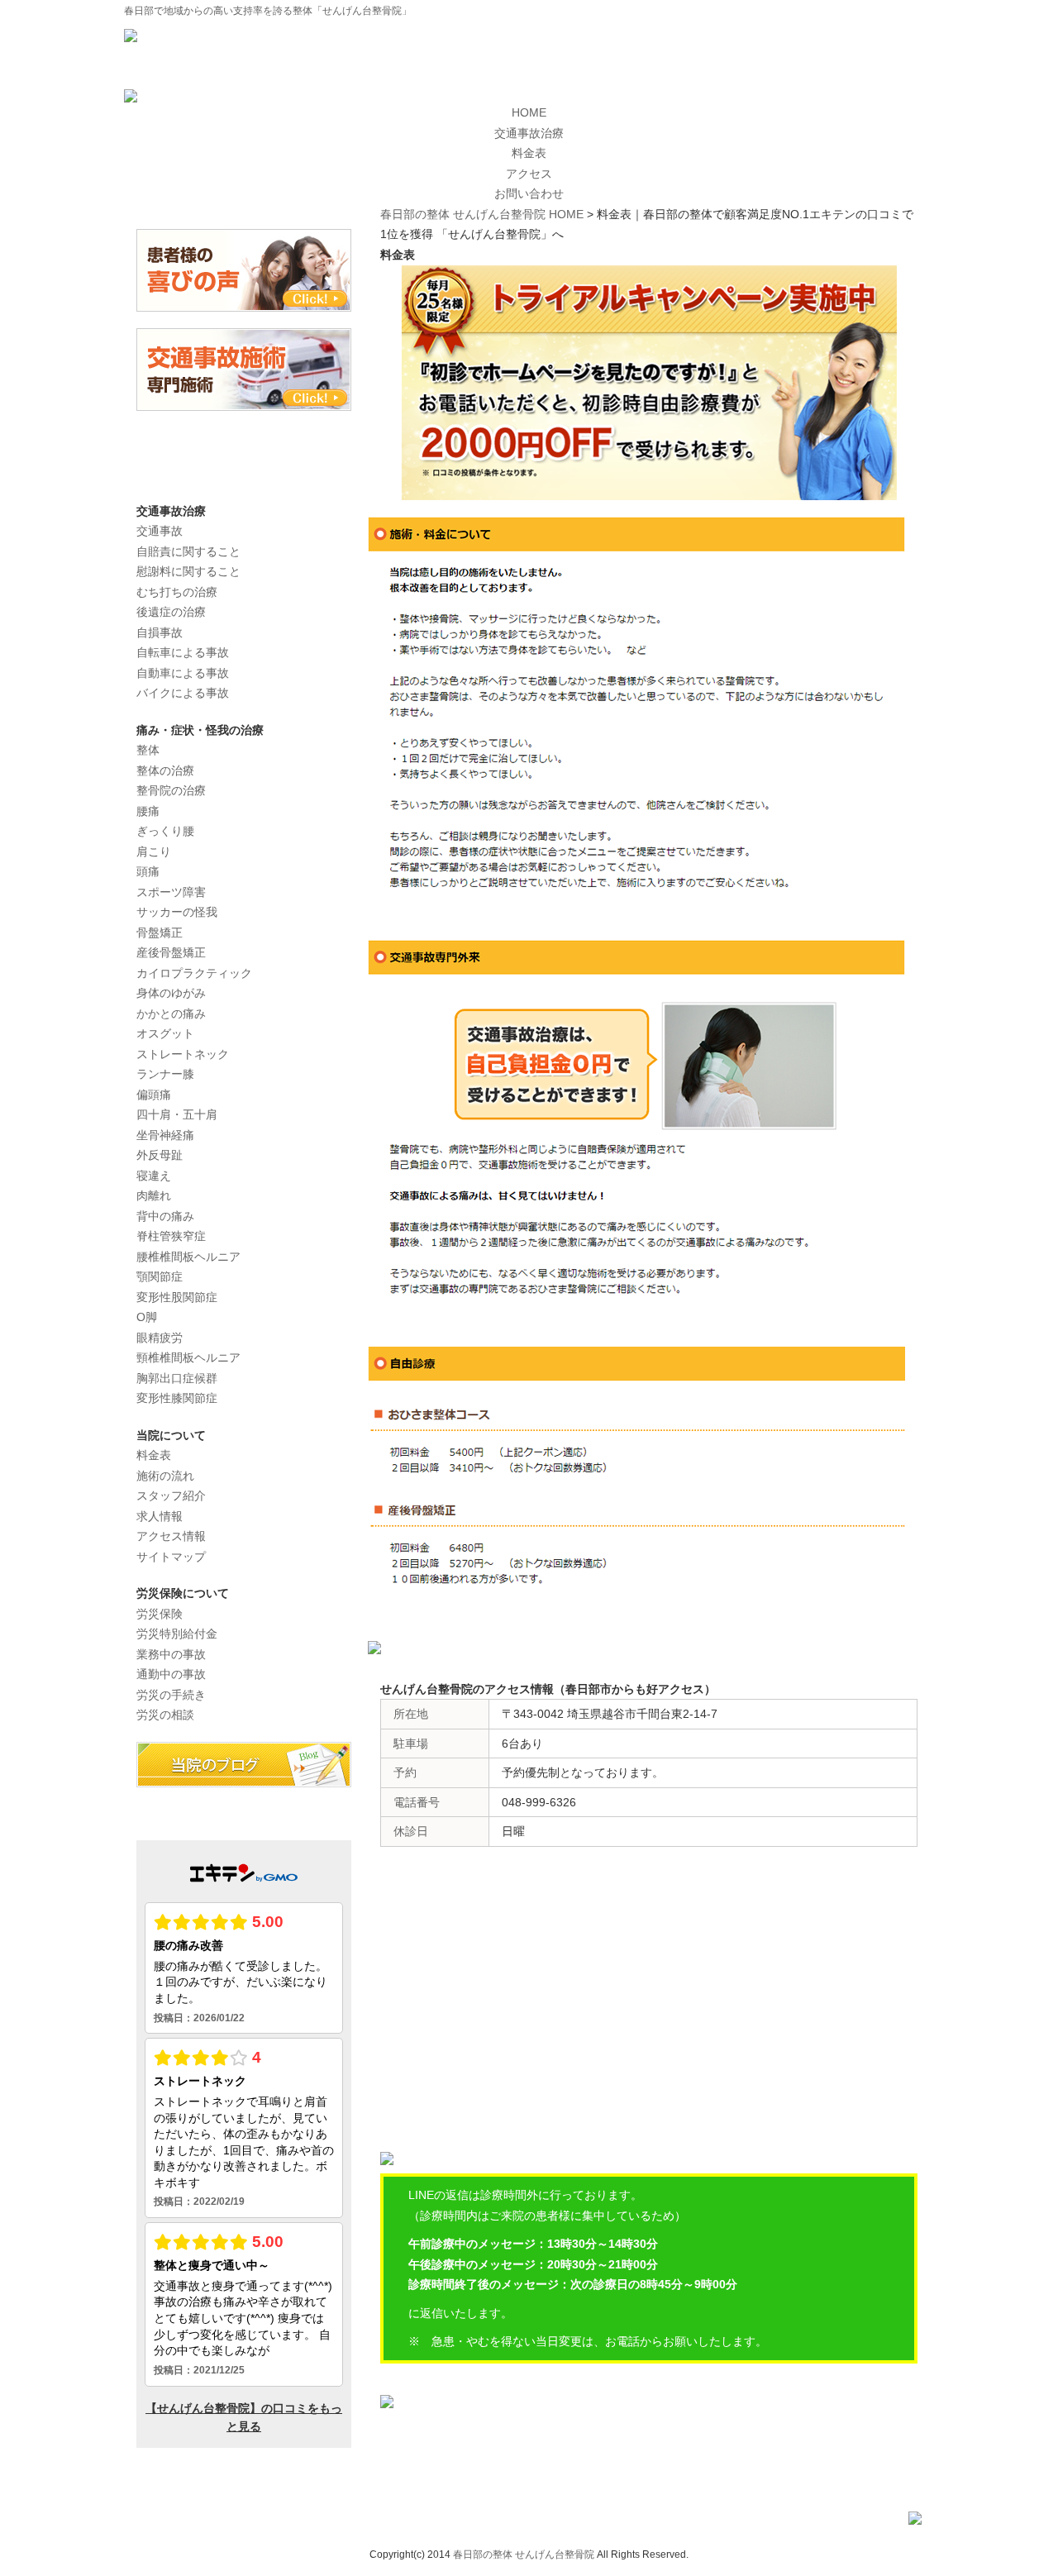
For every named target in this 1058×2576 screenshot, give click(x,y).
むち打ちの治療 (177, 592)
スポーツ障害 (171, 892)
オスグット (165, 1033)
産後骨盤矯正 (171, 952)
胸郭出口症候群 (177, 1378)
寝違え (154, 1176)
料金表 (154, 1455)
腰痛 (148, 811)
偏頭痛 (154, 1095)
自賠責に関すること (188, 551)
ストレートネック (183, 1054)
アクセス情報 (171, 1536)
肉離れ (154, 1195)
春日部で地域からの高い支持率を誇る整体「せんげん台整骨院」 (268, 11)
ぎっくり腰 (165, 831)
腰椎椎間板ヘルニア (188, 1257)
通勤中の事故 (171, 1674)
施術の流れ (165, 1476)
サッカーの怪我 (177, 912)
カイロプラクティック (194, 973)
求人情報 (160, 1516)
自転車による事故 (183, 652)
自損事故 (160, 632)
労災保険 (160, 1614)
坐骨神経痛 (165, 1135)
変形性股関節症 (177, 1297)
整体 (148, 750)
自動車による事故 (183, 673)
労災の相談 (165, 1715)
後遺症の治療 (171, 612)
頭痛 (148, 871)
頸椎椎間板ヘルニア (188, 1357)
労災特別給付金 (177, 1634)
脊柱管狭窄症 (171, 1236)
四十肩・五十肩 (177, 1114)
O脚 (147, 1317)
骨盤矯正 (160, 933)
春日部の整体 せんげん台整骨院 (524, 2555)
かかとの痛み (171, 1014)
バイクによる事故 (183, 693)
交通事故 (160, 531)
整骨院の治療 (171, 790)
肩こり (154, 852)
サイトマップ (171, 1557)
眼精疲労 (160, 1338)
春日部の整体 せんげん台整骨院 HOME (482, 214)
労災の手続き (171, 1695)
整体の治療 (165, 770)
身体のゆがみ (171, 993)
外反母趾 (160, 1155)
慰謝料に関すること (188, 571)
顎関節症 (160, 1276)
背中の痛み (165, 1216)
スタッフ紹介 (171, 1496)
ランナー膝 (165, 1074)
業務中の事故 (171, 1654)
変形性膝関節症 (177, 1398)
